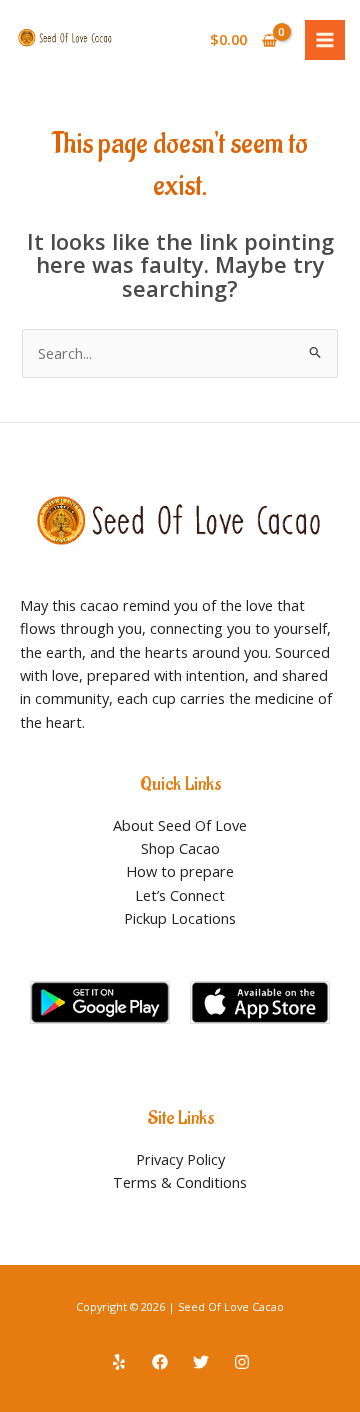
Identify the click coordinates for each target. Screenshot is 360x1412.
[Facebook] (160, 1362)
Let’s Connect (180, 895)
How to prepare (180, 871)
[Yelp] (119, 1362)
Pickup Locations (180, 918)
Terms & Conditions (180, 1182)
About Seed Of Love (180, 825)
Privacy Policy (180, 1159)
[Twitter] (201, 1362)
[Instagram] (242, 1362)
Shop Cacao (180, 848)
